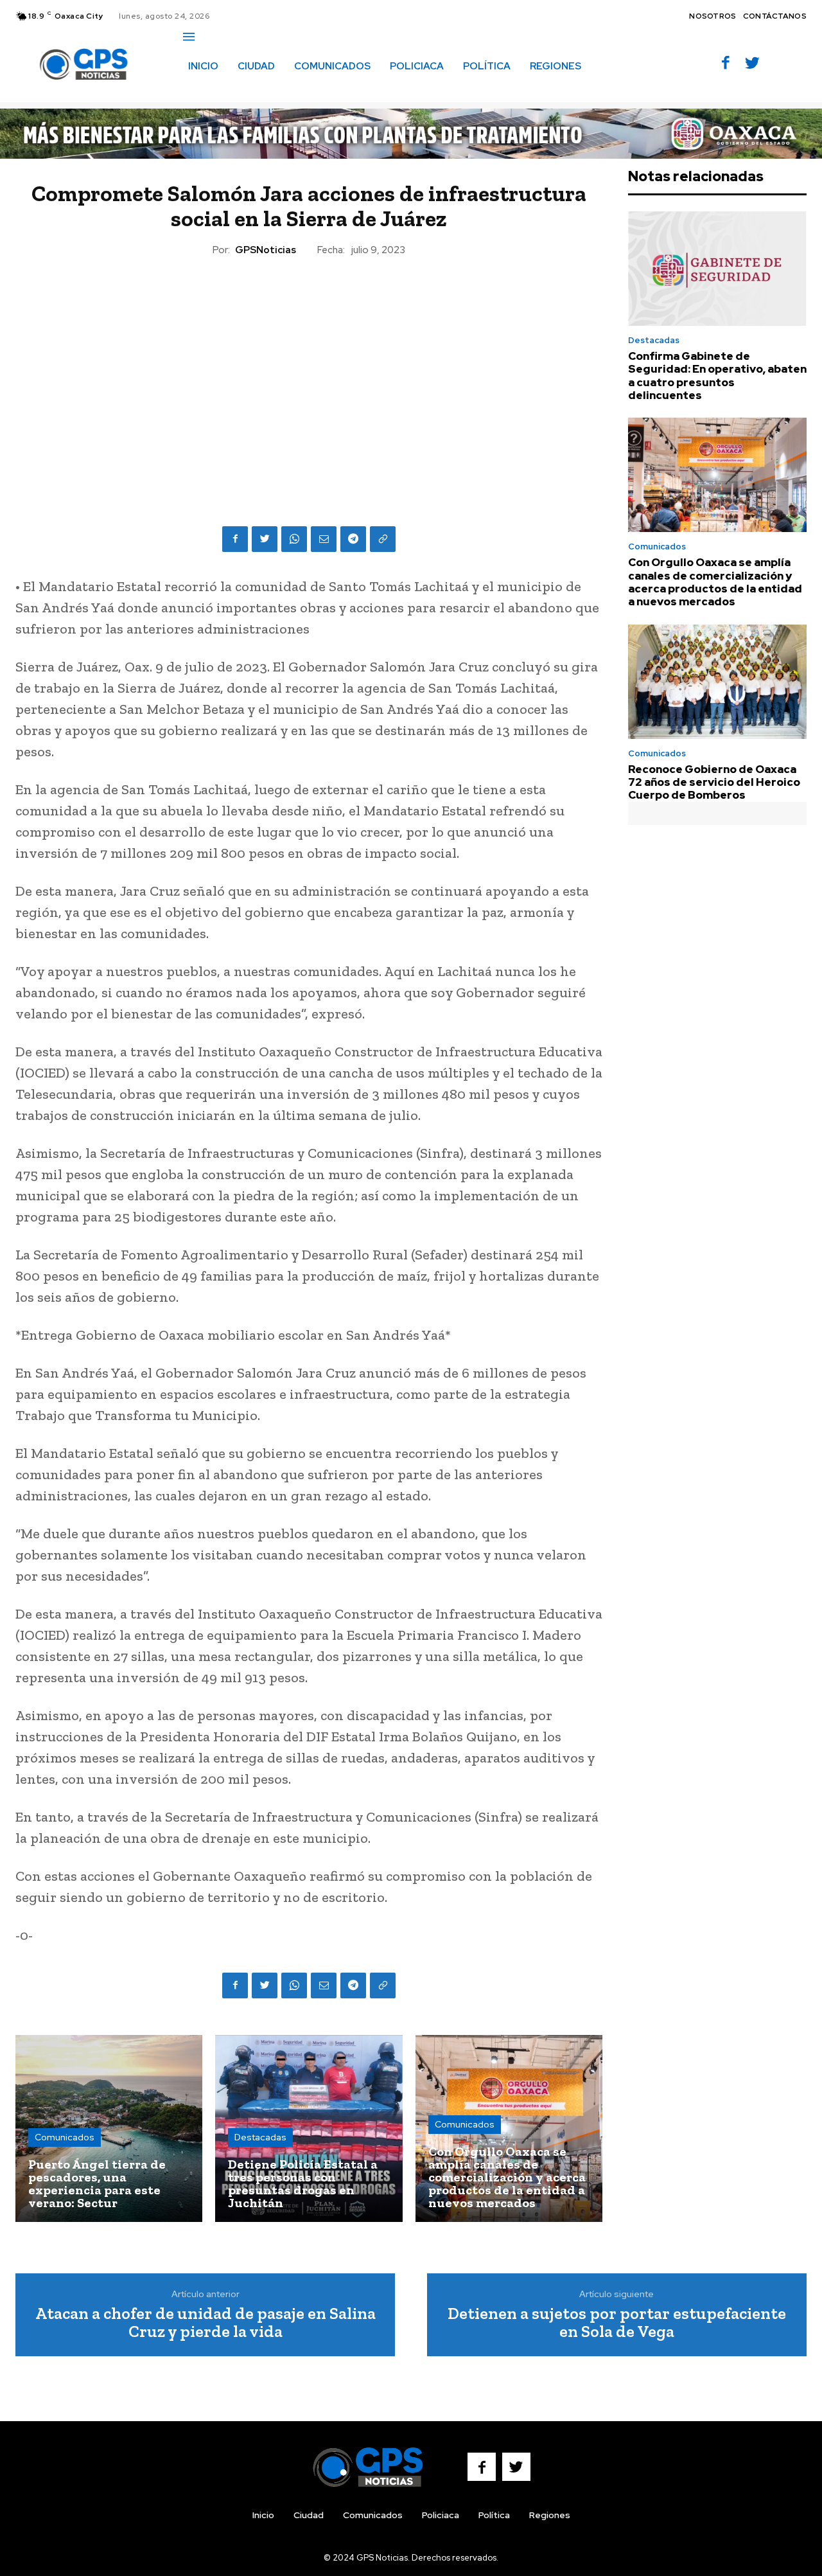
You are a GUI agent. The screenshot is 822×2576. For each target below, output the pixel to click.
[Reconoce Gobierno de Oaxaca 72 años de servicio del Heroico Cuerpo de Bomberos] (717, 682)
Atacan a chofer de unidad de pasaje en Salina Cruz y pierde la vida (205, 2323)
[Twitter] (752, 64)
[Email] (324, 539)
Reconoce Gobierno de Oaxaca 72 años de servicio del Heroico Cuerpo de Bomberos (714, 782)
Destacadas (260, 2137)
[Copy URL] (383, 539)
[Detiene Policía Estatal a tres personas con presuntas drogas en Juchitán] (309, 2128)
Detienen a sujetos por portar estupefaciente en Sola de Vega (617, 2323)
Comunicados (65, 2137)
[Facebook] (726, 64)
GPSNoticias (266, 250)
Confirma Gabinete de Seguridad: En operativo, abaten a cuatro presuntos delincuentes (717, 376)
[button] (197, 93)
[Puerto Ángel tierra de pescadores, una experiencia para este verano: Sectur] (109, 2128)
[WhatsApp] (294, 539)
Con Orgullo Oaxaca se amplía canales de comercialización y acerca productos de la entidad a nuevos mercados (715, 582)
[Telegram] (353, 539)
